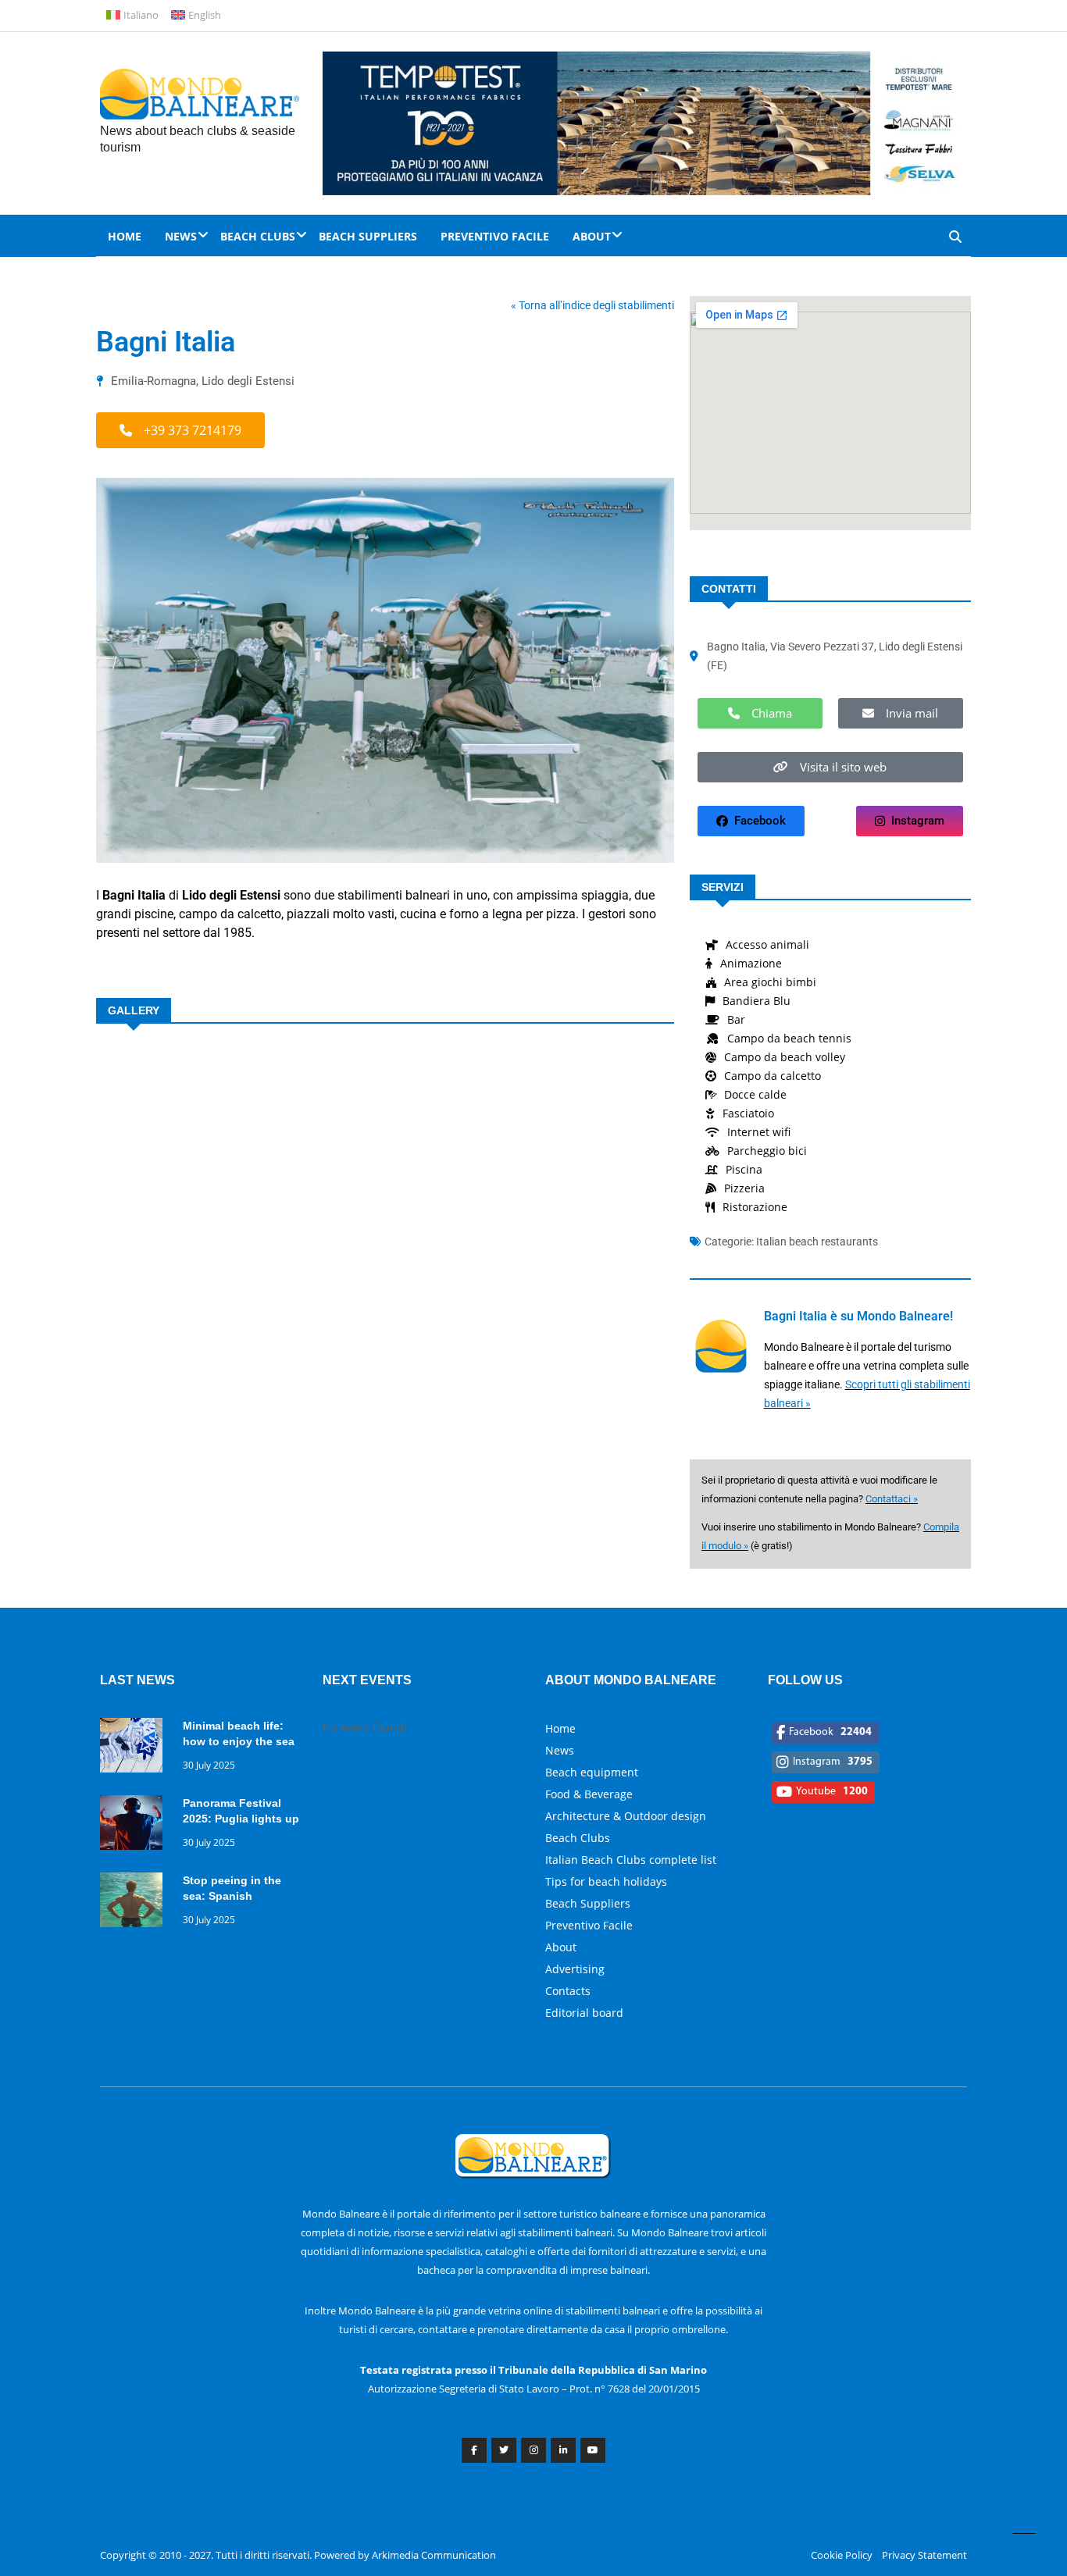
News (181, 236)
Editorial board (584, 2013)
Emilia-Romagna (153, 381)
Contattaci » (892, 1499)
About (592, 236)
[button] (180, 430)
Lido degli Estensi (248, 381)
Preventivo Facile (495, 236)
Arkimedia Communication (434, 2555)
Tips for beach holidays (606, 1881)
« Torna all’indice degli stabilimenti (592, 305)
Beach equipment (592, 1772)
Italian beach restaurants (817, 1242)
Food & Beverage (589, 1794)
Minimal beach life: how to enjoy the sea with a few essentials (239, 1741)
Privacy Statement (924, 2555)
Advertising (575, 1969)
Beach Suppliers (368, 236)
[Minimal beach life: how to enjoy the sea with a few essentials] (135, 1748)
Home (125, 236)
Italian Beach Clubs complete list (631, 1860)
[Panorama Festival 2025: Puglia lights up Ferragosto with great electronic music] (135, 1825)
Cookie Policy (842, 2555)
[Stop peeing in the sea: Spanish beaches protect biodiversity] (135, 1903)
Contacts (568, 1991)
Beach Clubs (258, 236)
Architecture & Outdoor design (626, 1816)
